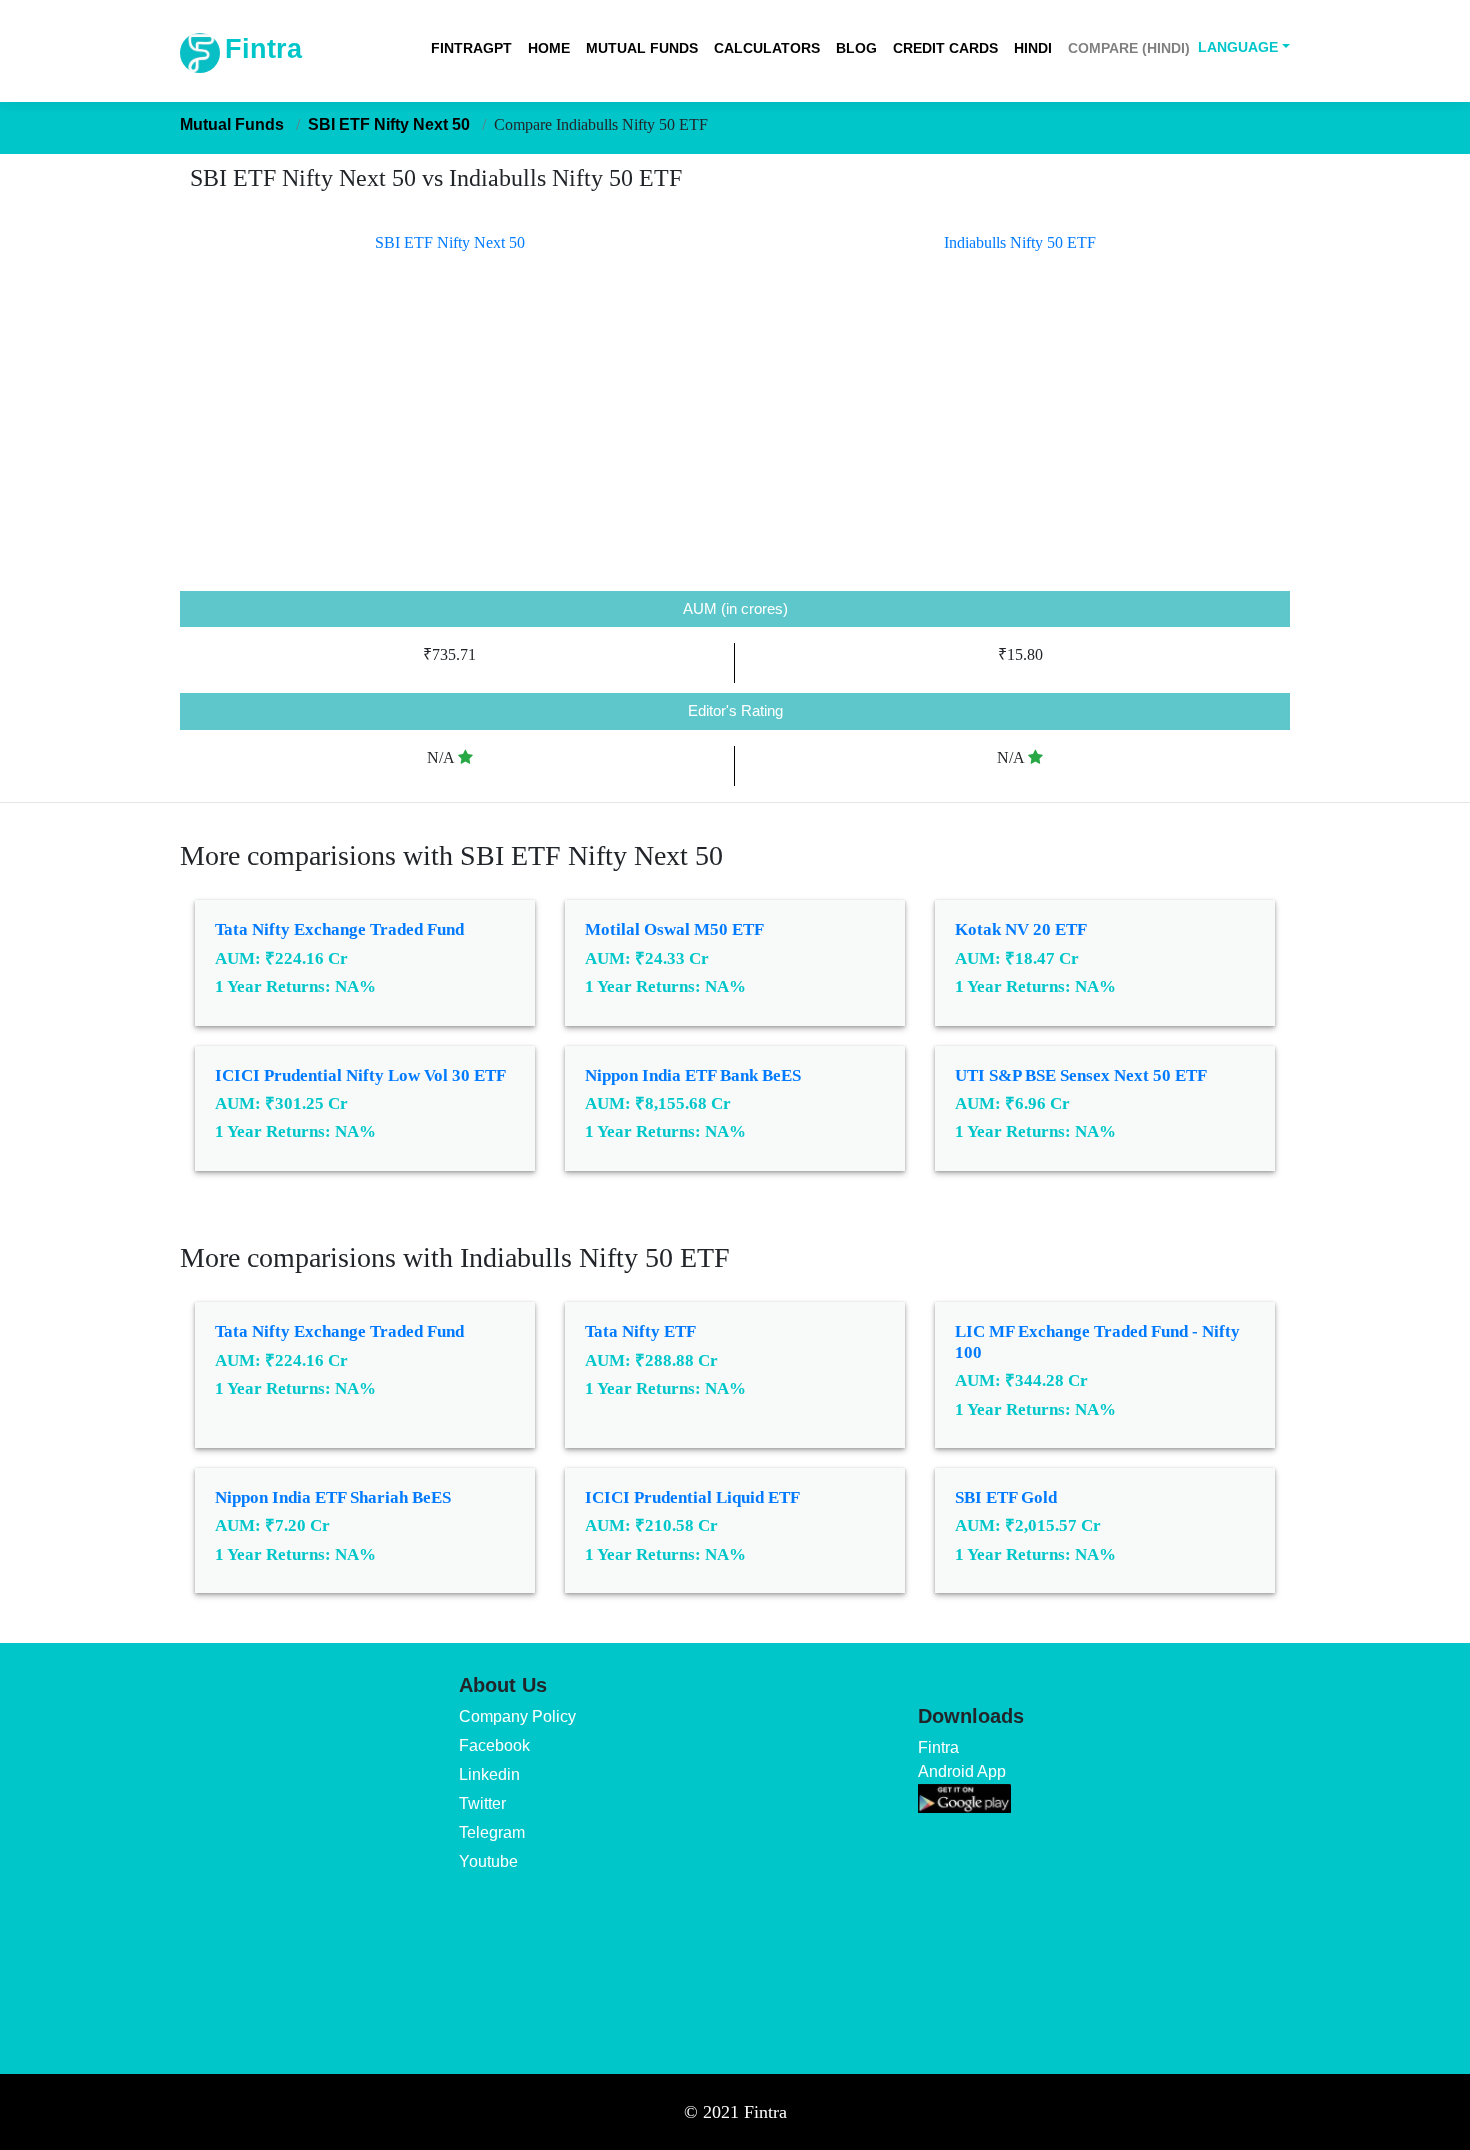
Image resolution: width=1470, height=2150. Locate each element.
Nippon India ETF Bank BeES (693, 1075)
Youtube (488, 1861)
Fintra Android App (962, 1759)
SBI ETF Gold (1006, 1497)
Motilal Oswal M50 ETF (674, 929)
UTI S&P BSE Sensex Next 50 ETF (1081, 1075)
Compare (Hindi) (1129, 48)
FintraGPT (471, 48)
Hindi (1033, 48)
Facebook (494, 1745)
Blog (856, 48)
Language (1238, 47)
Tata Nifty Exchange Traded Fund (339, 929)
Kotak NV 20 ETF (1021, 929)
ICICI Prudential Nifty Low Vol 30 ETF (360, 1075)
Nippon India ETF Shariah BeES (333, 1497)
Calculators (767, 48)
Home (549, 48)
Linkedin (489, 1774)
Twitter (482, 1803)
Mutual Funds (642, 48)
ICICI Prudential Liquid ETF (692, 1497)
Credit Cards (945, 48)
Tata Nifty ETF (640, 1331)
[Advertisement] (735, 441)
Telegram (492, 1832)
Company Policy (517, 1716)
